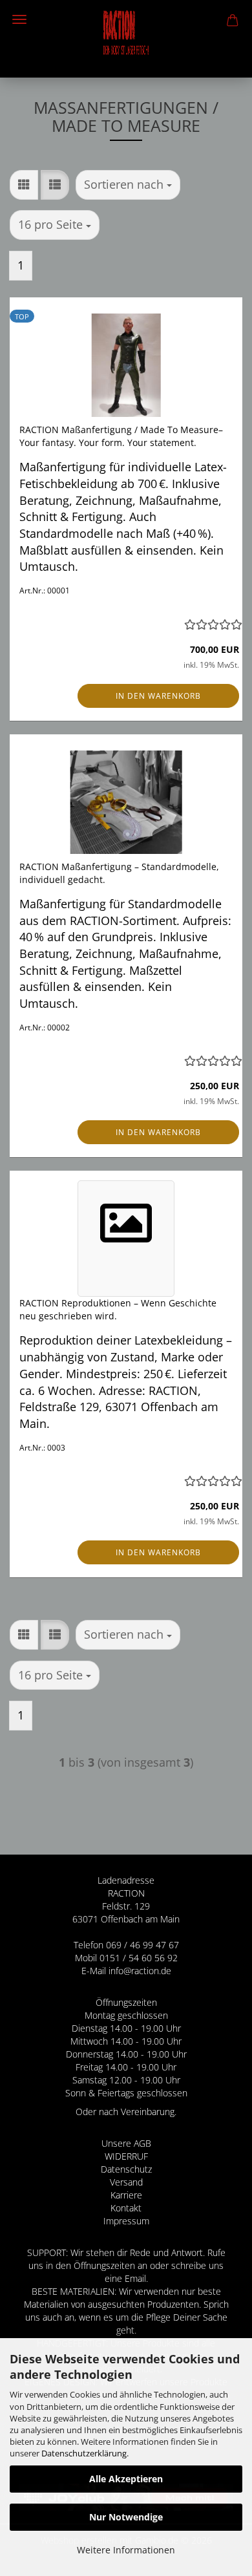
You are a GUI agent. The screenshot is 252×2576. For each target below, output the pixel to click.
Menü (19, 19)
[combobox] (128, 185)
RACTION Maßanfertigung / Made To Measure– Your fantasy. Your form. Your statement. (121, 436)
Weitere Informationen (126, 2550)
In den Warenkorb (158, 696)
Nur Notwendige (126, 2517)
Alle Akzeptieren (126, 2479)
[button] (24, 185)
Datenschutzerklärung (84, 2453)
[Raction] (126, 39)
